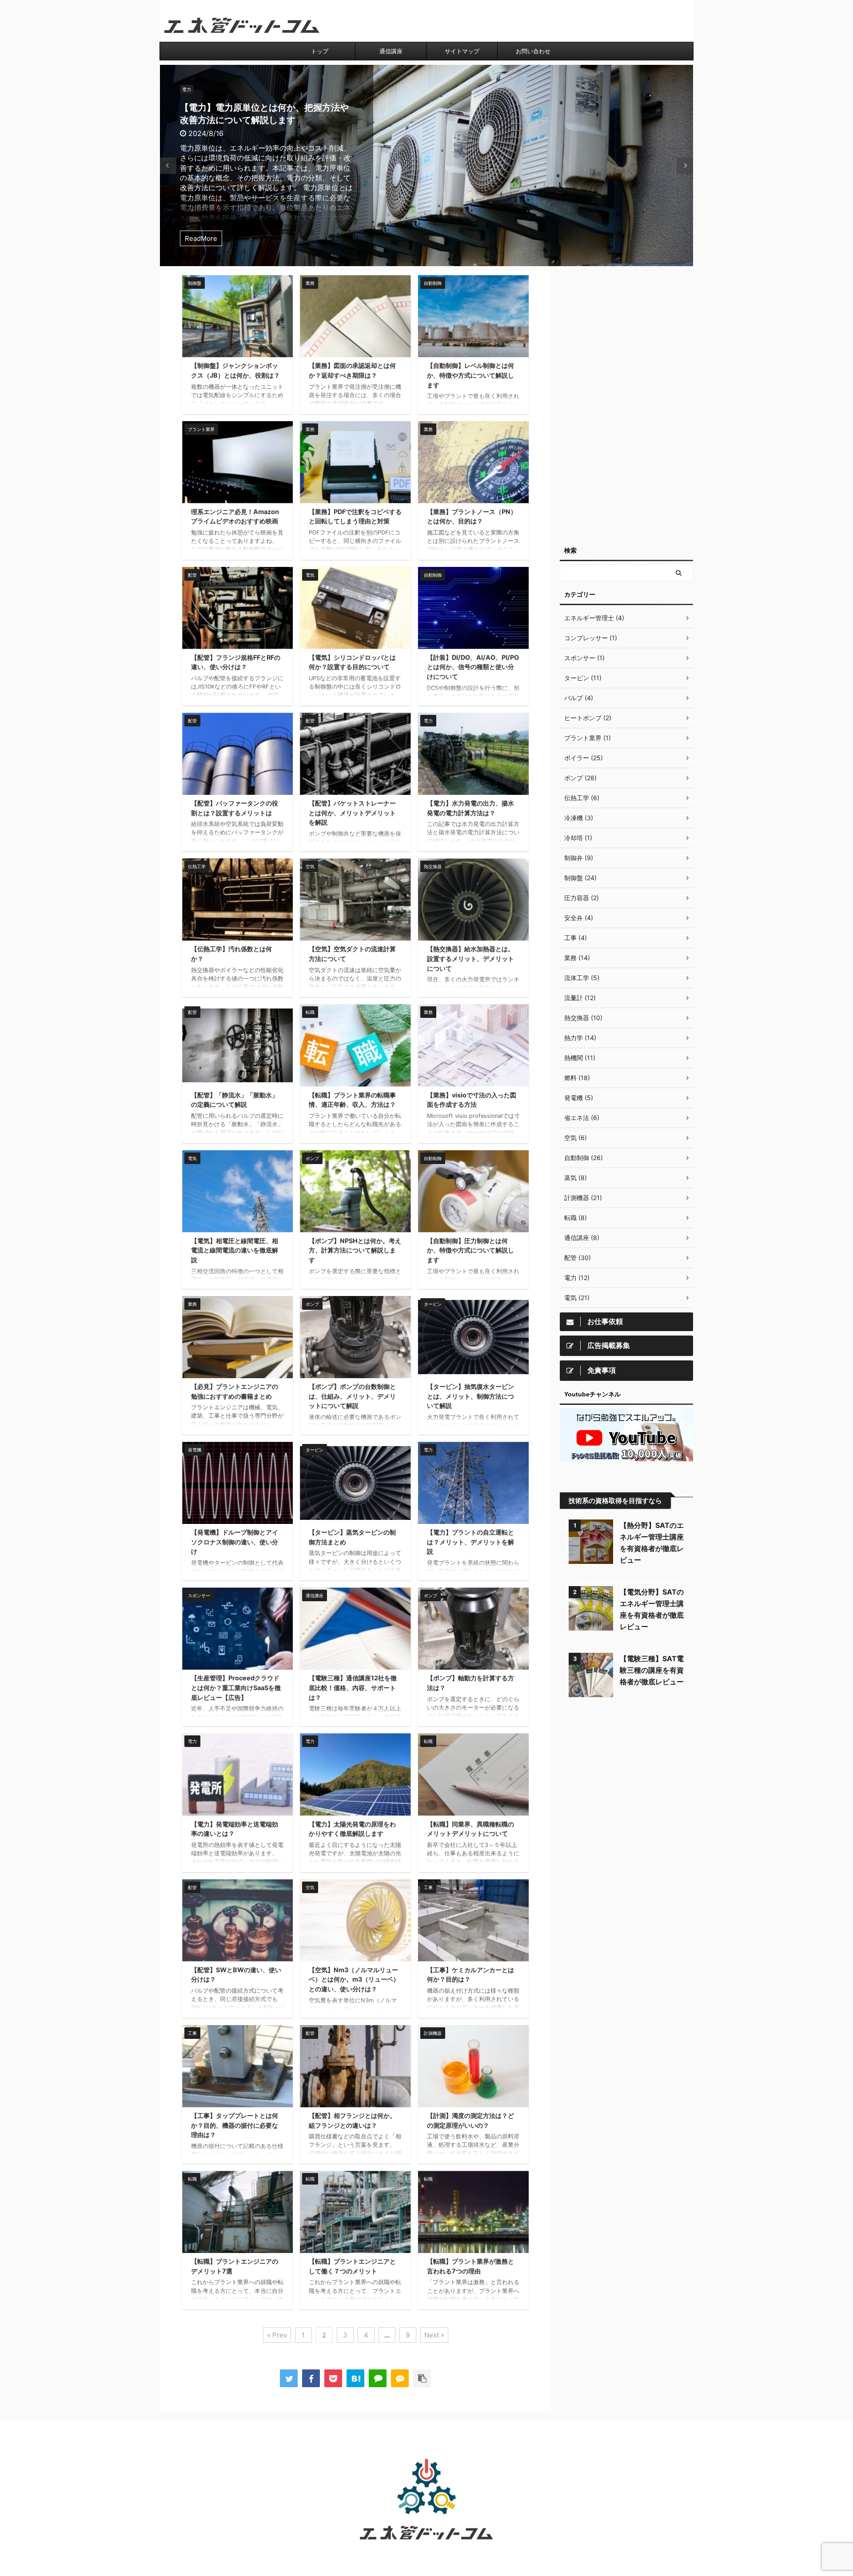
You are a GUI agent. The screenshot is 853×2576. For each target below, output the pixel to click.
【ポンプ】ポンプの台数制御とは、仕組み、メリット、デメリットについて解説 (352, 1396)
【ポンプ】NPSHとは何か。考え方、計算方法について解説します (355, 1250)
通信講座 (391, 51)
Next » (434, 2335)
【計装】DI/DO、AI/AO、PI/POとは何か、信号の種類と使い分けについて (473, 667)
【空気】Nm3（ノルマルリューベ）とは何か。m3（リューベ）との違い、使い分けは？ (354, 1979)
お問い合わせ (533, 51)
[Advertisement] (626, 404)
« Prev (277, 2335)
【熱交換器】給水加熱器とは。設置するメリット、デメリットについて (470, 958)
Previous (168, 165)
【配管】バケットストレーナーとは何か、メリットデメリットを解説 (352, 813)
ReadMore (201, 238)
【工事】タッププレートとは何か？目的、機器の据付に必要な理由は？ (235, 2125)
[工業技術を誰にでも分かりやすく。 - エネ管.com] (355, 2378)
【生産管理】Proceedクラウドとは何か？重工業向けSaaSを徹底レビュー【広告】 (236, 1687)
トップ (320, 51)
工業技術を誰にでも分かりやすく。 (426, 2552)
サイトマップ (462, 51)
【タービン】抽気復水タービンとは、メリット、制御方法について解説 (470, 1396)
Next (685, 165)
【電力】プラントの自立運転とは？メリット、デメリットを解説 (470, 1542)
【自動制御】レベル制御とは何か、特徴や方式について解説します (470, 375)
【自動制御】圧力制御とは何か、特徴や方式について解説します (470, 1250)
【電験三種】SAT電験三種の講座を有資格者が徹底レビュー (652, 1670)
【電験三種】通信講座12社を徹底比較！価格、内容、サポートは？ (353, 1687)
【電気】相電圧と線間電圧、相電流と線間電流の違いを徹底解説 (235, 1250)
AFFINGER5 (471, 2563)
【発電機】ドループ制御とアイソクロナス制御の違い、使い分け (235, 1542)
